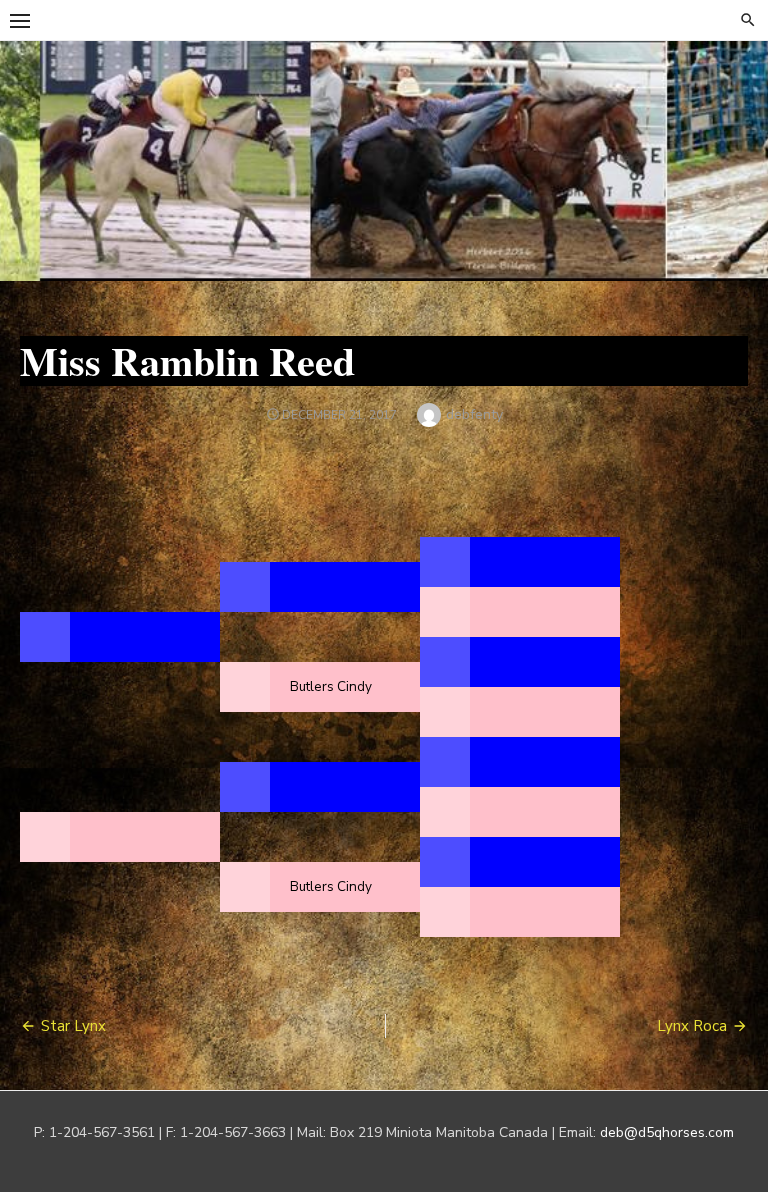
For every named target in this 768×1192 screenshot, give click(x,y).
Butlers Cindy (331, 686)
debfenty (474, 414)
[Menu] (20, 20)
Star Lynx (73, 1026)
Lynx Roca (692, 1026)
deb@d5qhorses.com (667, 1132)
